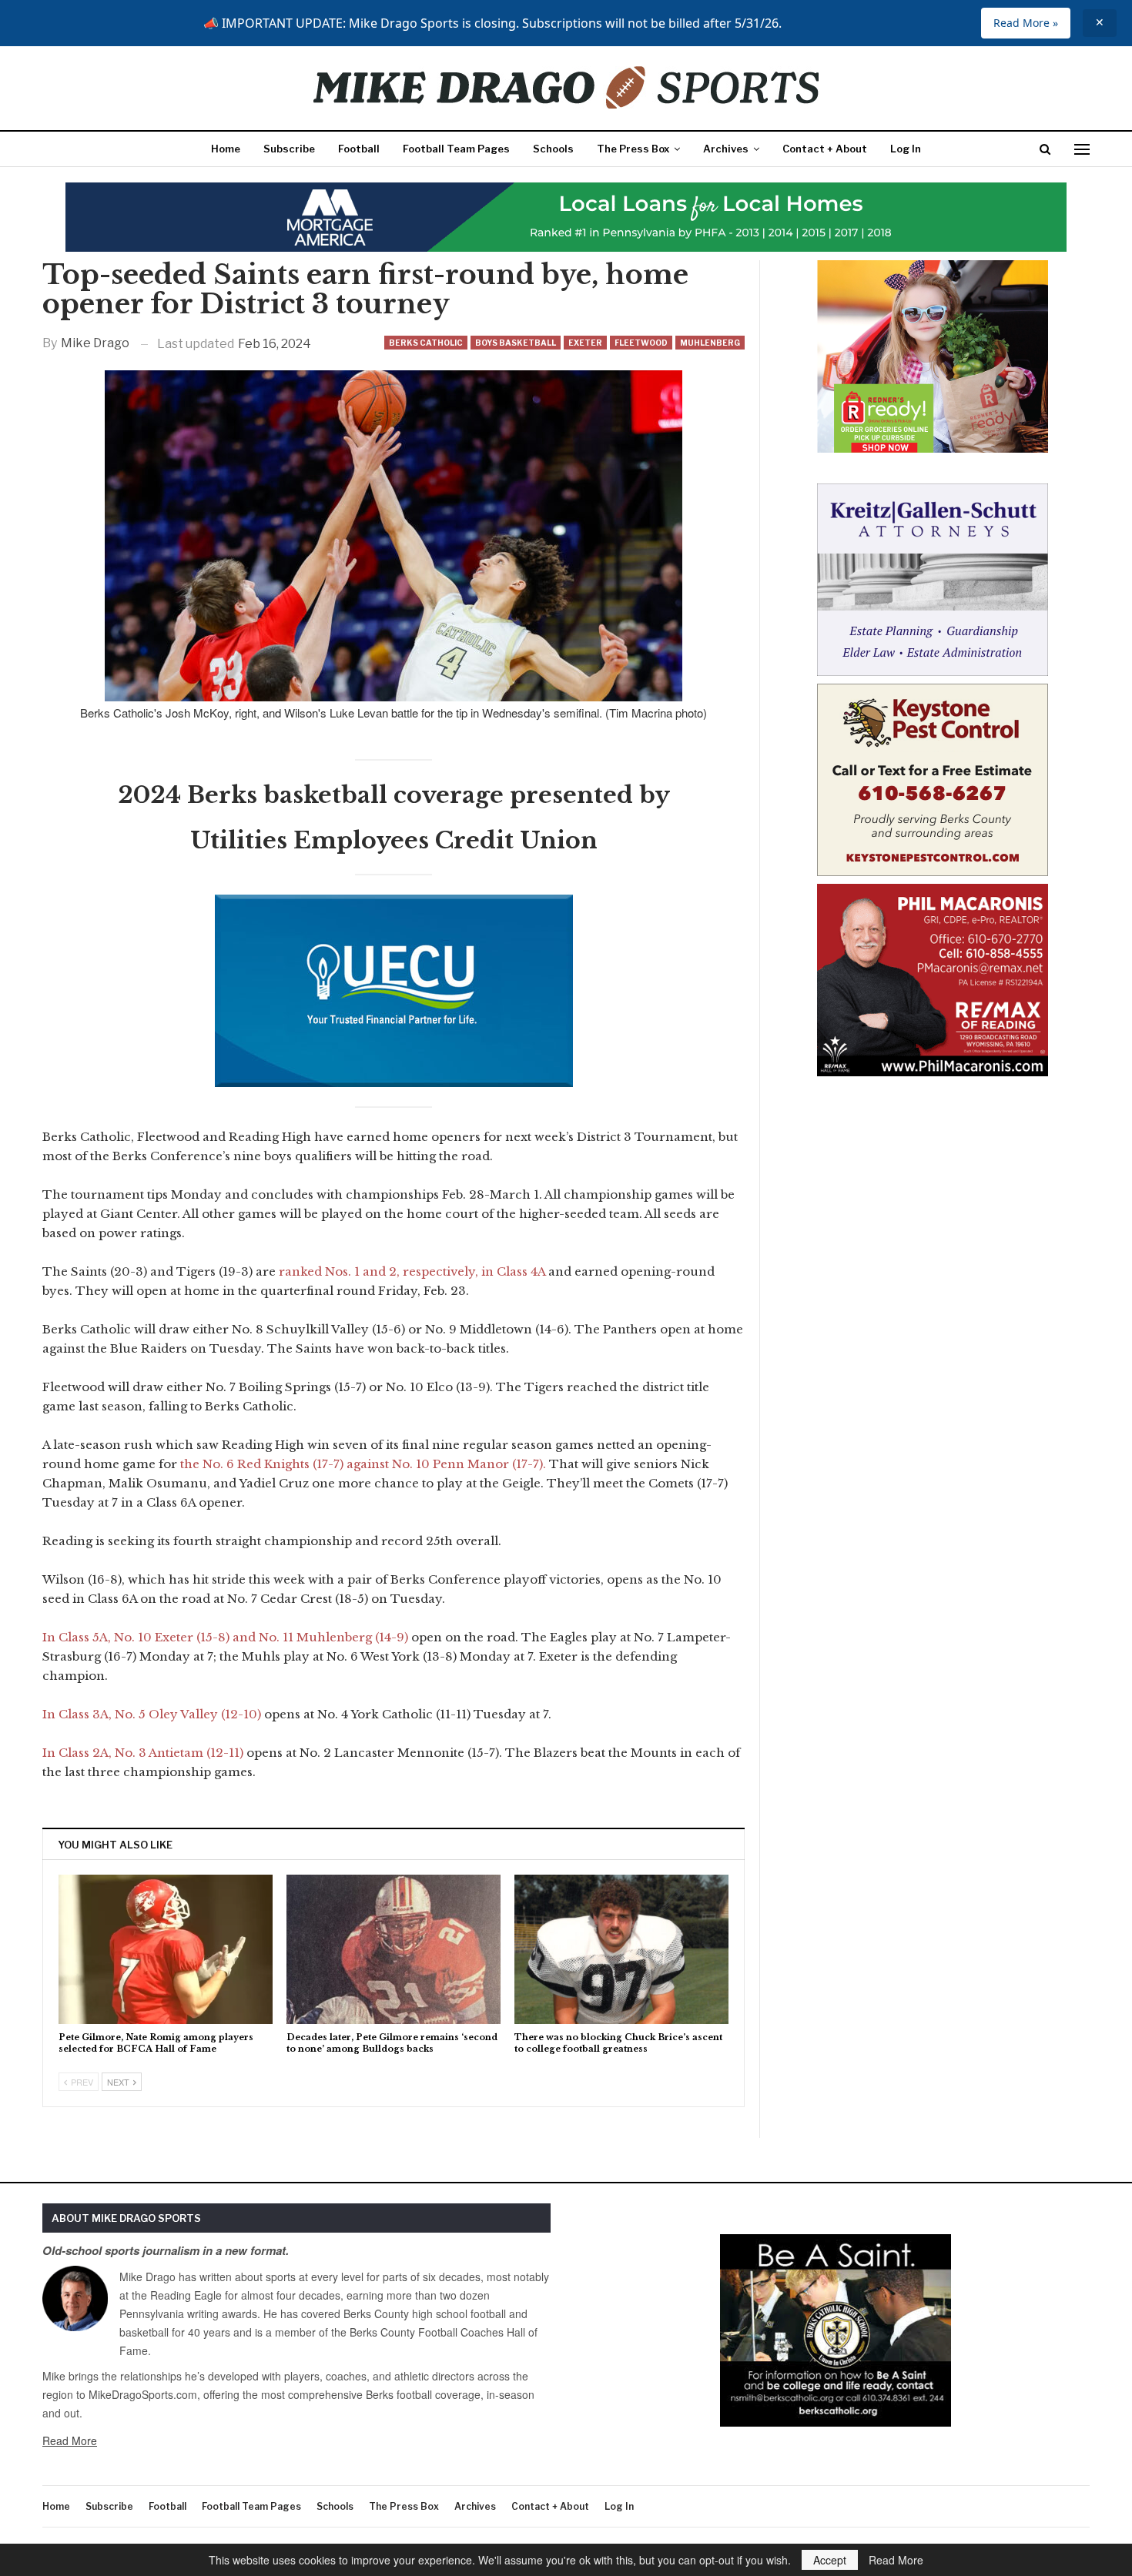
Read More (70, 2441)
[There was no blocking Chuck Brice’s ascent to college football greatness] (621, 1950)
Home (226, 149)
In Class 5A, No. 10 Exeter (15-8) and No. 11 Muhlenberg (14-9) (227, 1637)
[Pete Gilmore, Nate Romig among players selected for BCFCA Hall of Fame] (166, 1950)
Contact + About (825, 149)
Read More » (1026, 23)
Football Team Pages (456, 149)
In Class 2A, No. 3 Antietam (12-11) (144, 1753)
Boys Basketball (516, 343)
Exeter (585, 343)
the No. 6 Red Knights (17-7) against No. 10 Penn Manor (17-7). (365, 1464)
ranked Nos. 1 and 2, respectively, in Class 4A (412, 1271)
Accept (830, 2560)
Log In (906, 149)
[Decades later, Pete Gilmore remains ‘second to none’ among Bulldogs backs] (394, 1950)
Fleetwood (641, 343)
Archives (726, 149)
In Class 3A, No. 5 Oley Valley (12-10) (152, 1714)
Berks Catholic (426, 343)
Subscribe (289, 149)
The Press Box (633, 149)
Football (359, 149)
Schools (553, 149)
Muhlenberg (710, 343)
